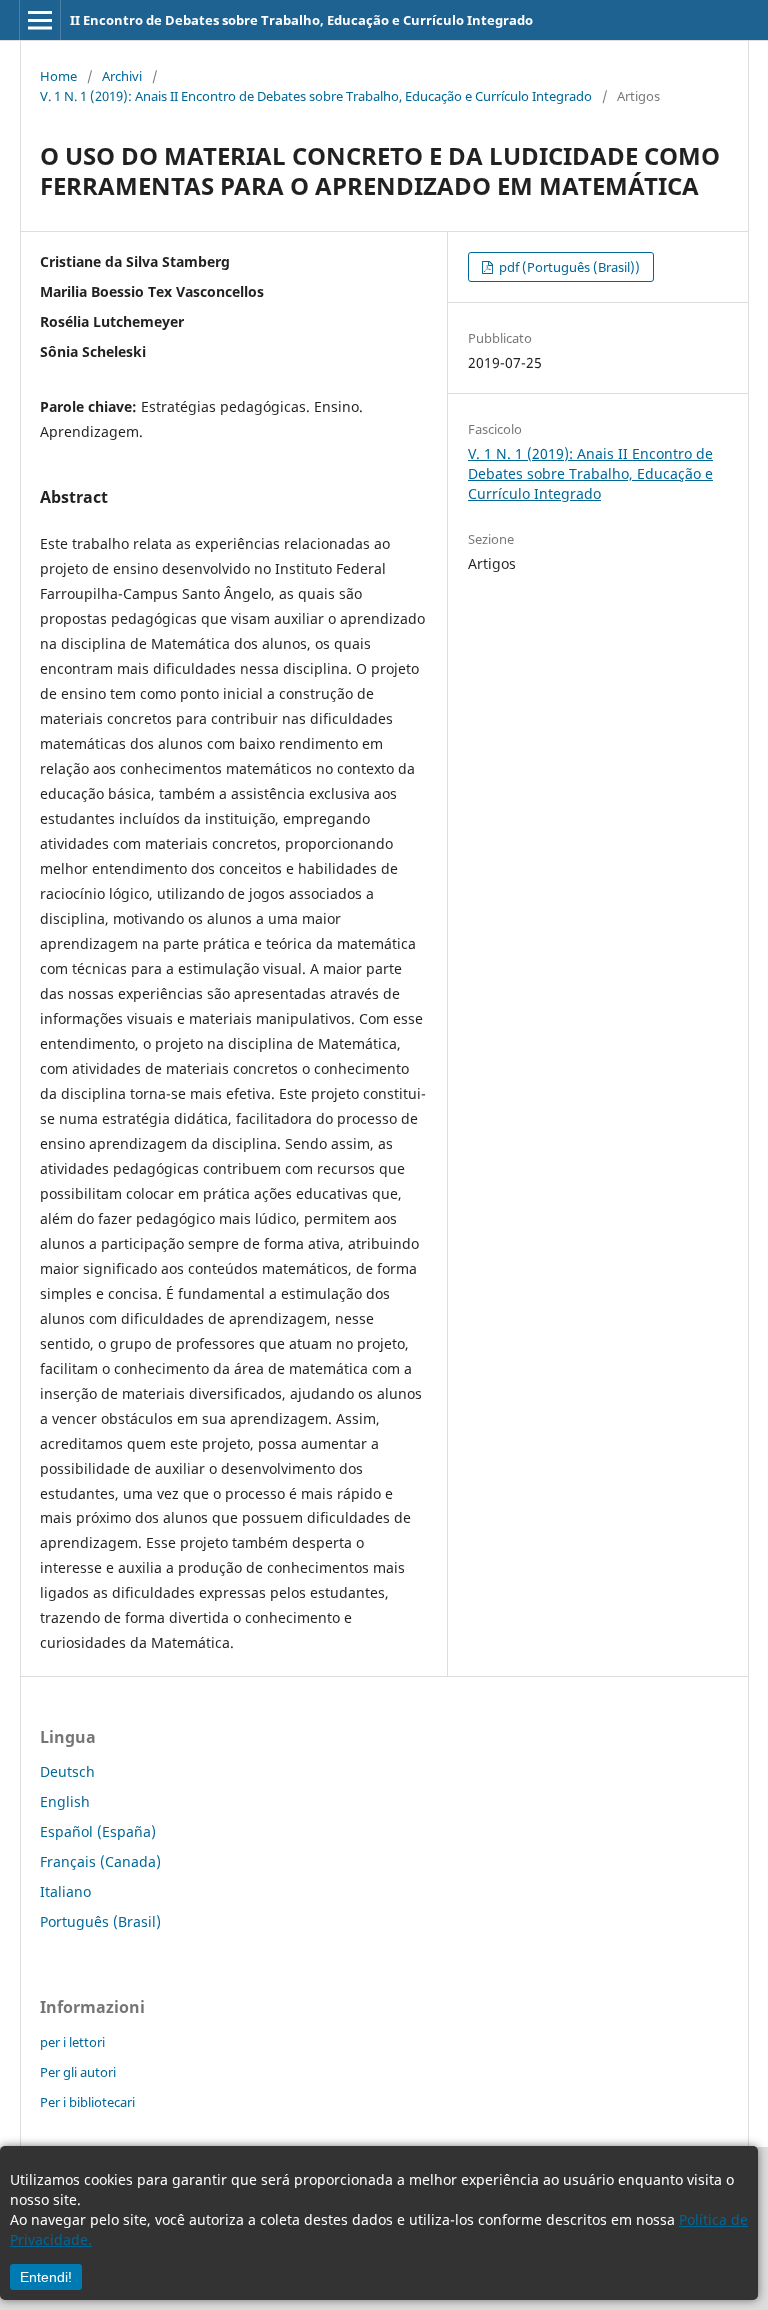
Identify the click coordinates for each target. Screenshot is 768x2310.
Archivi (122, 76)
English (65, 1801)
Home (58, 76)
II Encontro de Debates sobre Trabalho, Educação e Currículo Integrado (301, 20)
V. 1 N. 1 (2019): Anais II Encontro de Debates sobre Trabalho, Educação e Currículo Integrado (316, 96)
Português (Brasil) (100, 1921)
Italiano (65, 1891)
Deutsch (67, 1771)
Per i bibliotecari (87, 2102)
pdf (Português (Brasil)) (568, 267)
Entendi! (46, 2277)
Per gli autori (78, 2072)
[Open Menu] (40, 20)
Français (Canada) (100, 1861)
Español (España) (98, 1831)
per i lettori (72, 2042)
